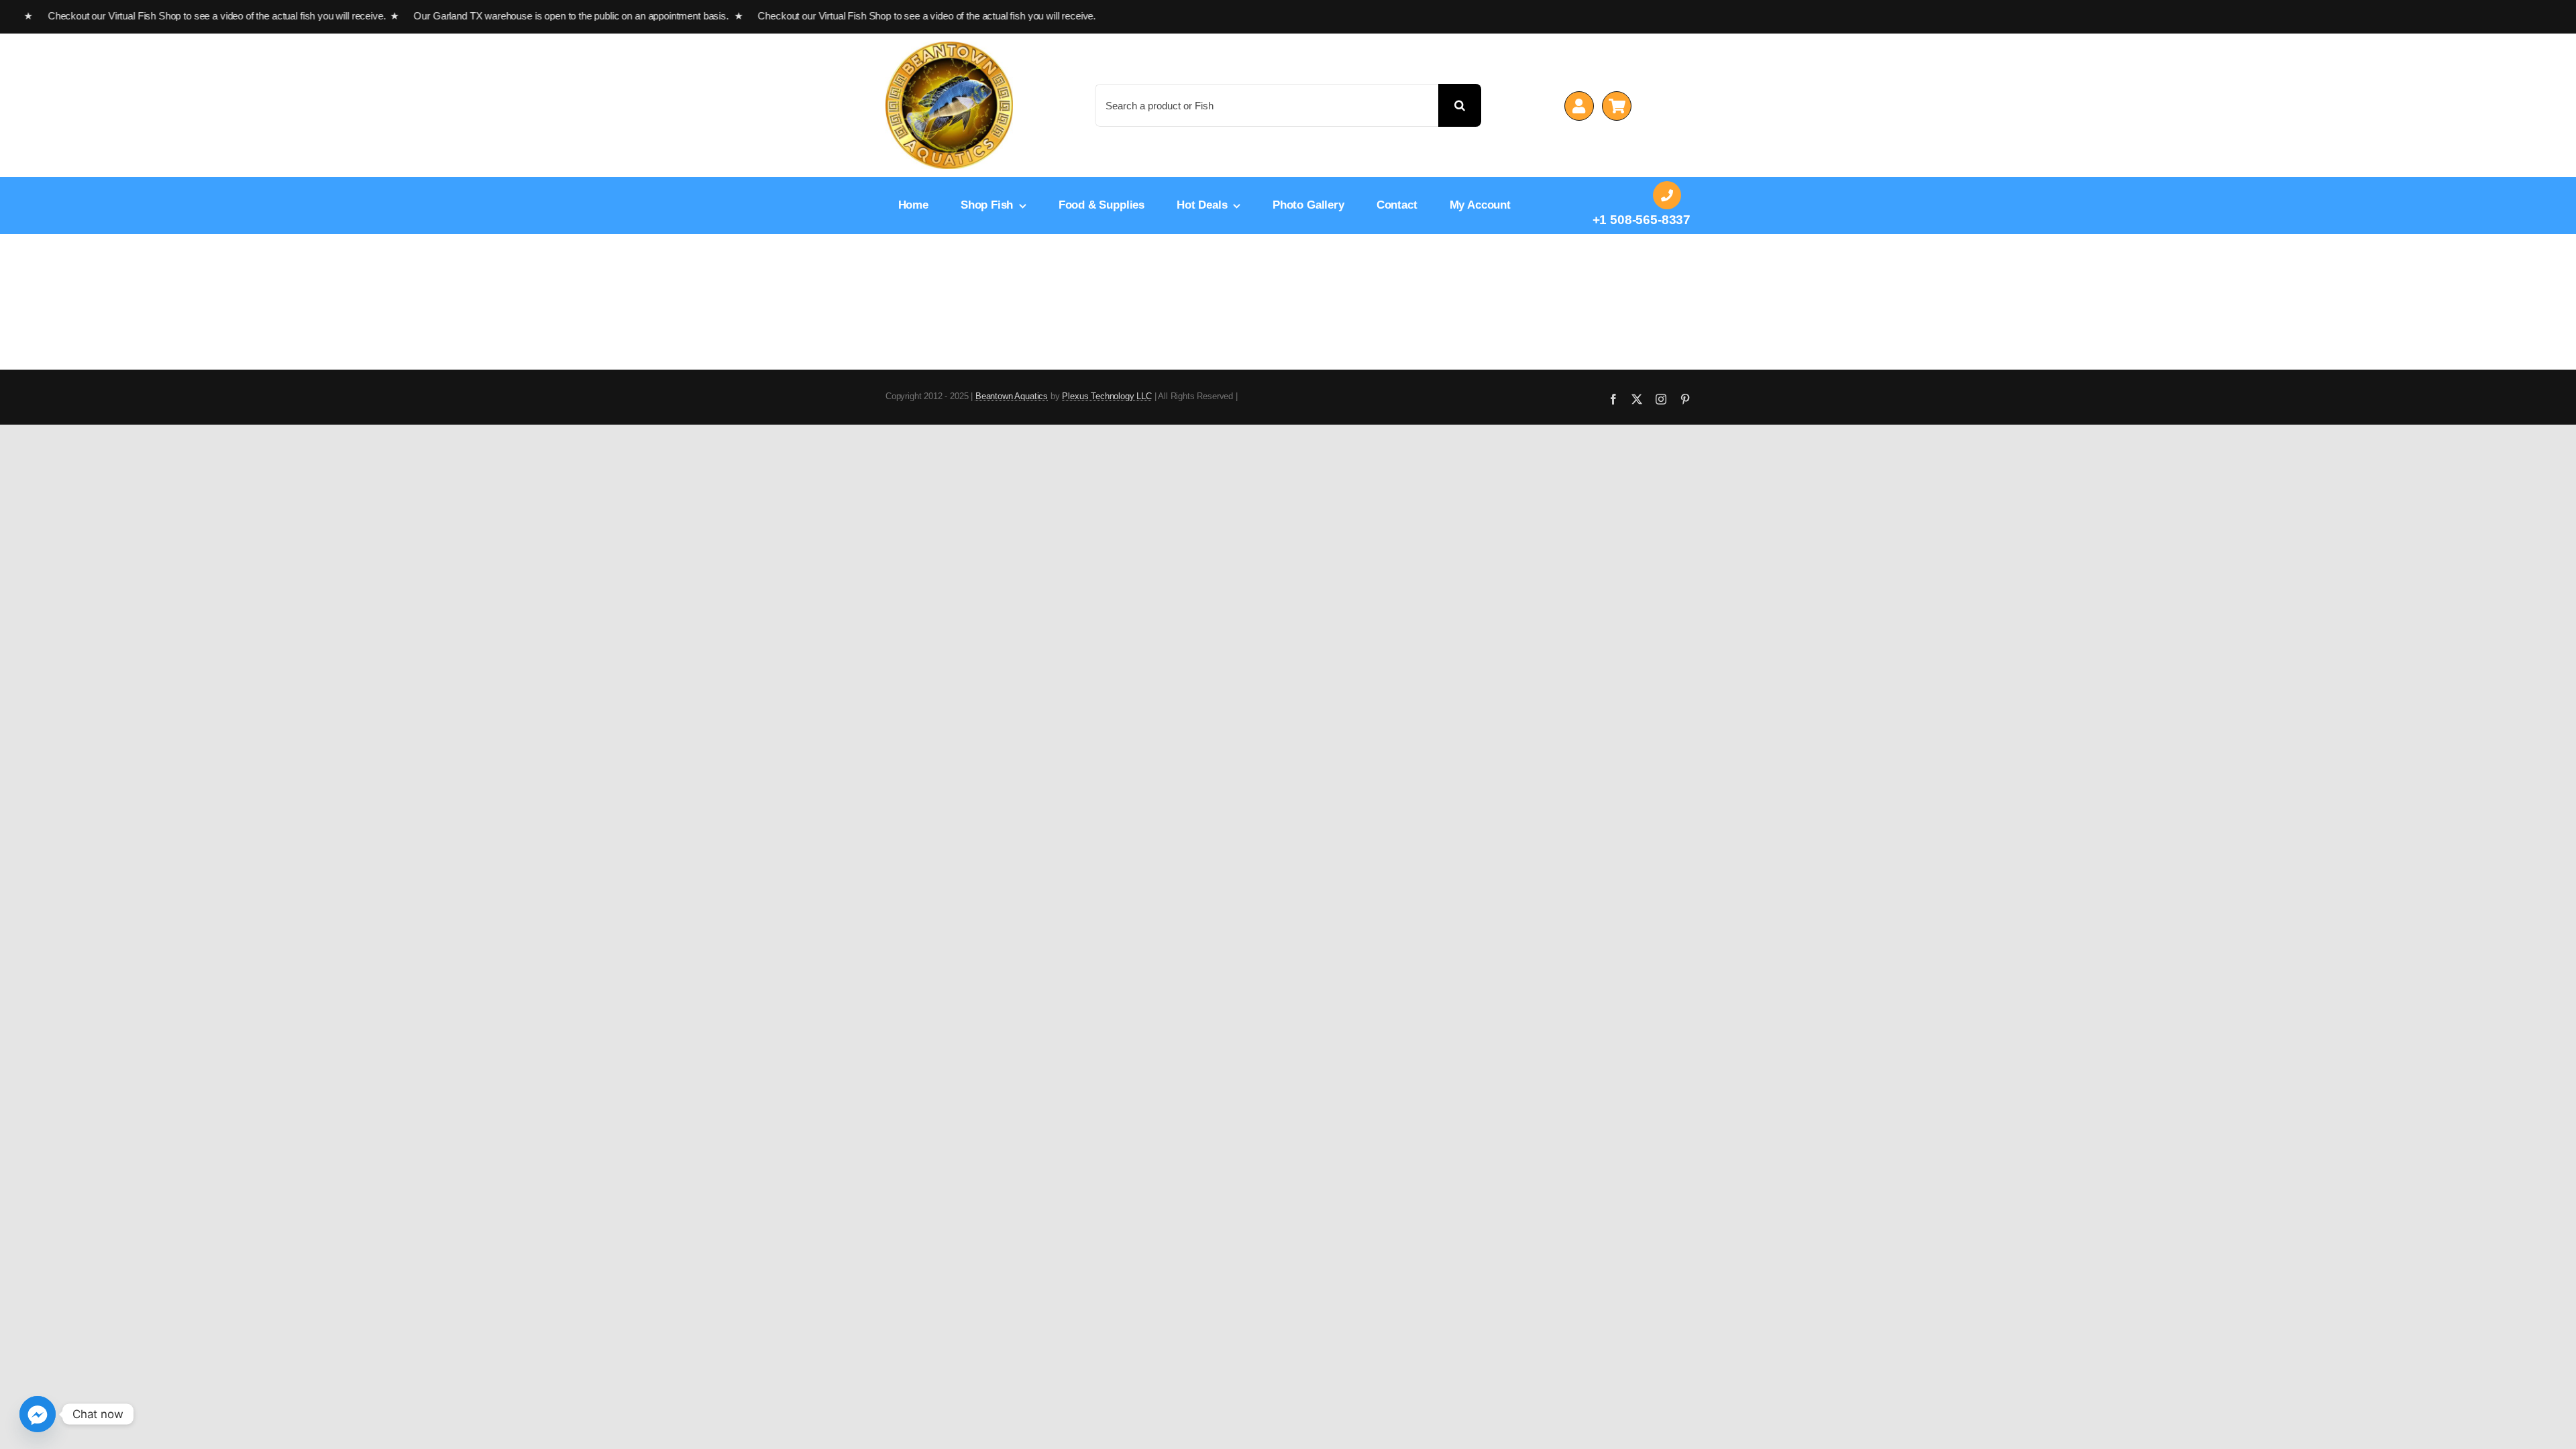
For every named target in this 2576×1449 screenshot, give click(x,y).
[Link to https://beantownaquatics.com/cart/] (1617, 106)
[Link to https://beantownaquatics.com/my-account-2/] (1579, 106)
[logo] (949, 47)
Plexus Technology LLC (1107, 396)
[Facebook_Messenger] (38, 1414)
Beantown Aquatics (1012, 396)
